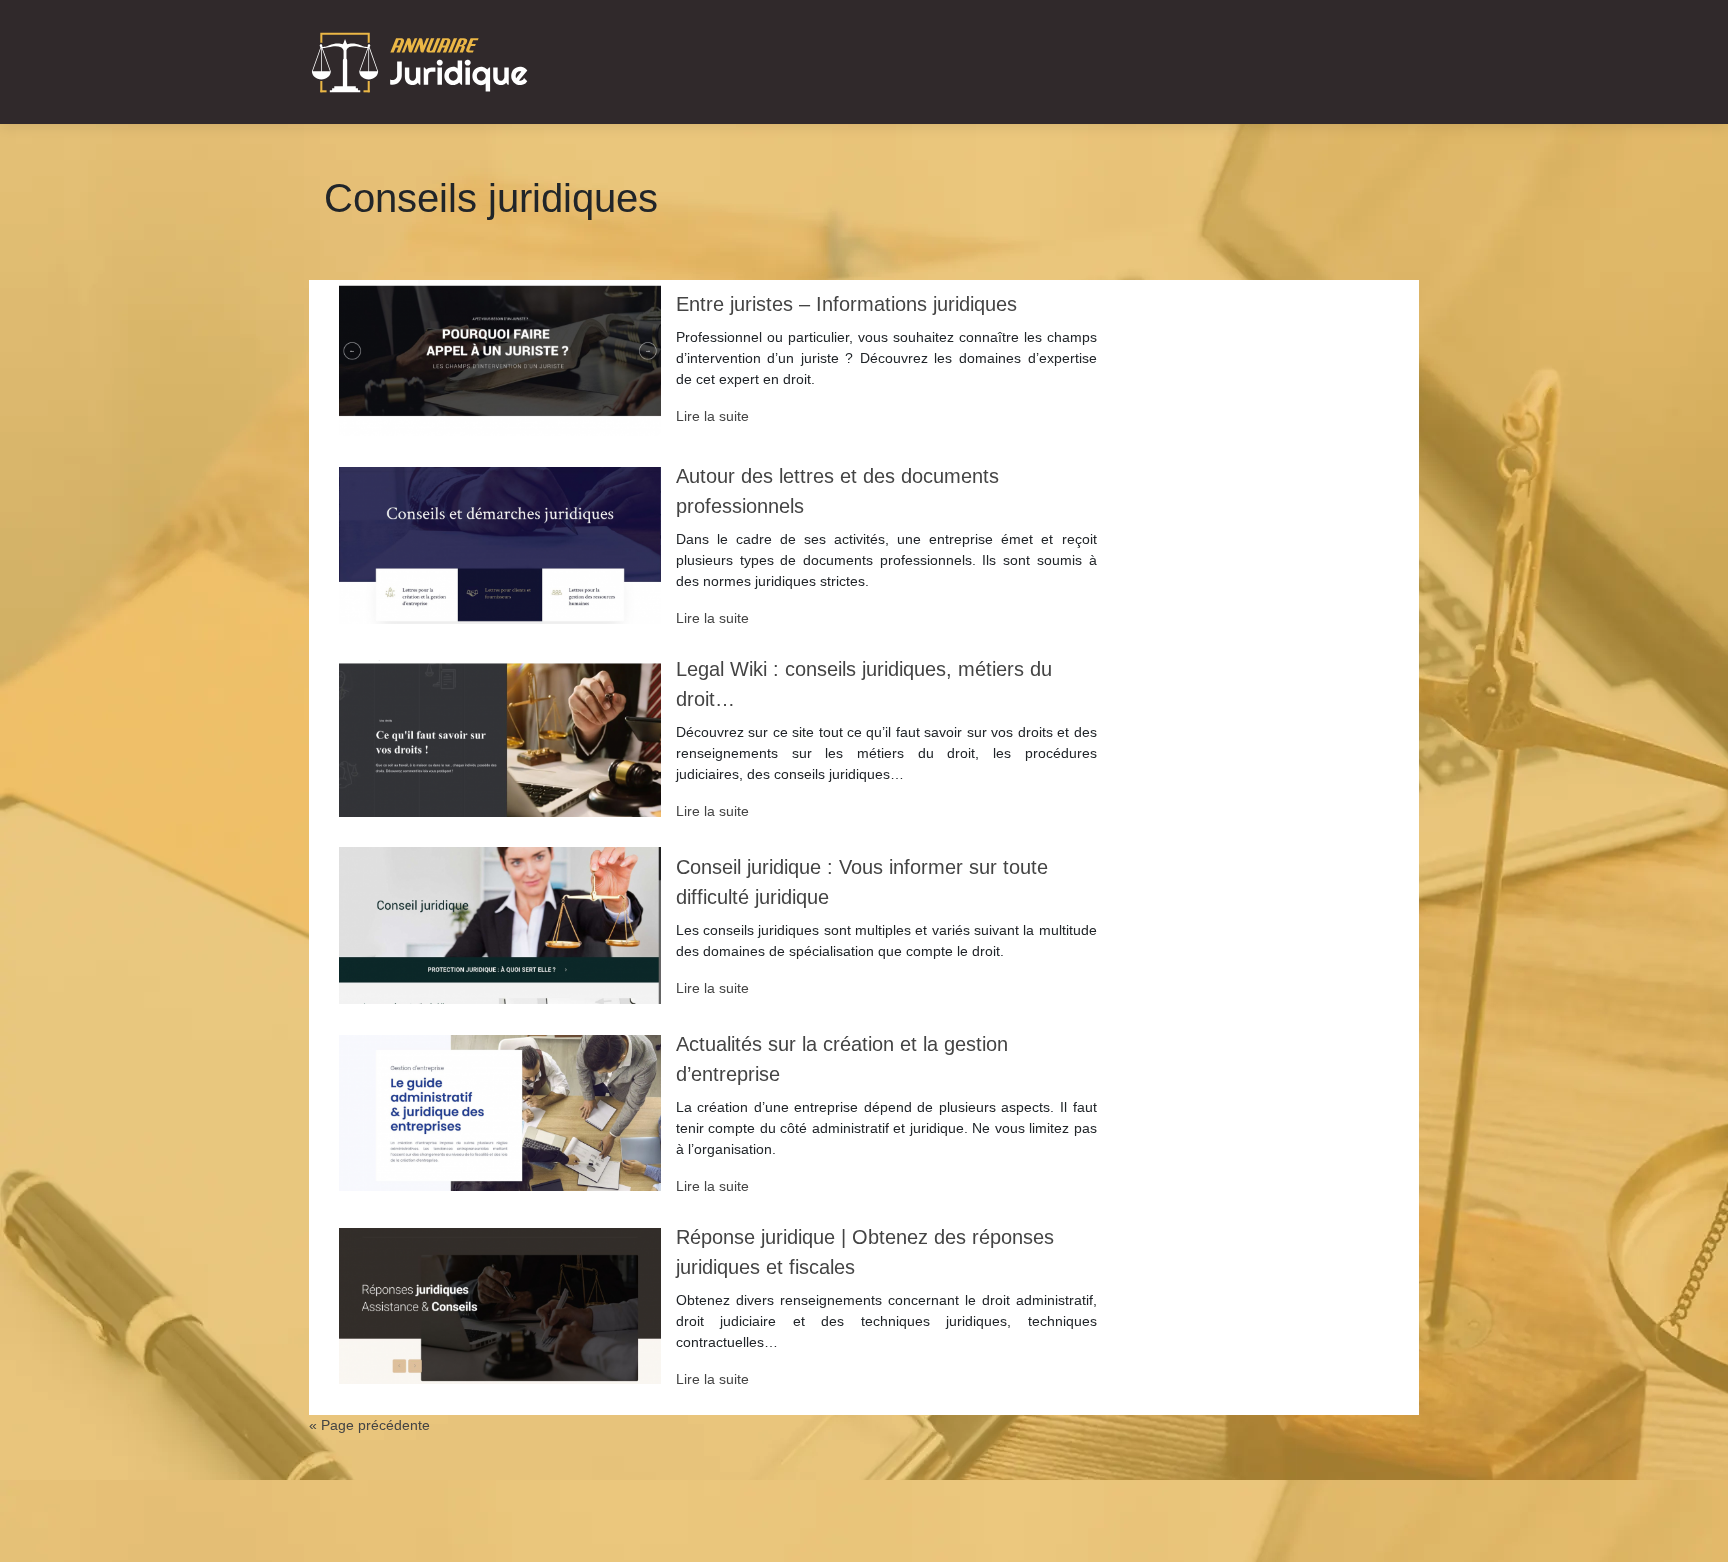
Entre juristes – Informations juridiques (846, 304)
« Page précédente (369, 1425)
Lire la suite (712, 416)
